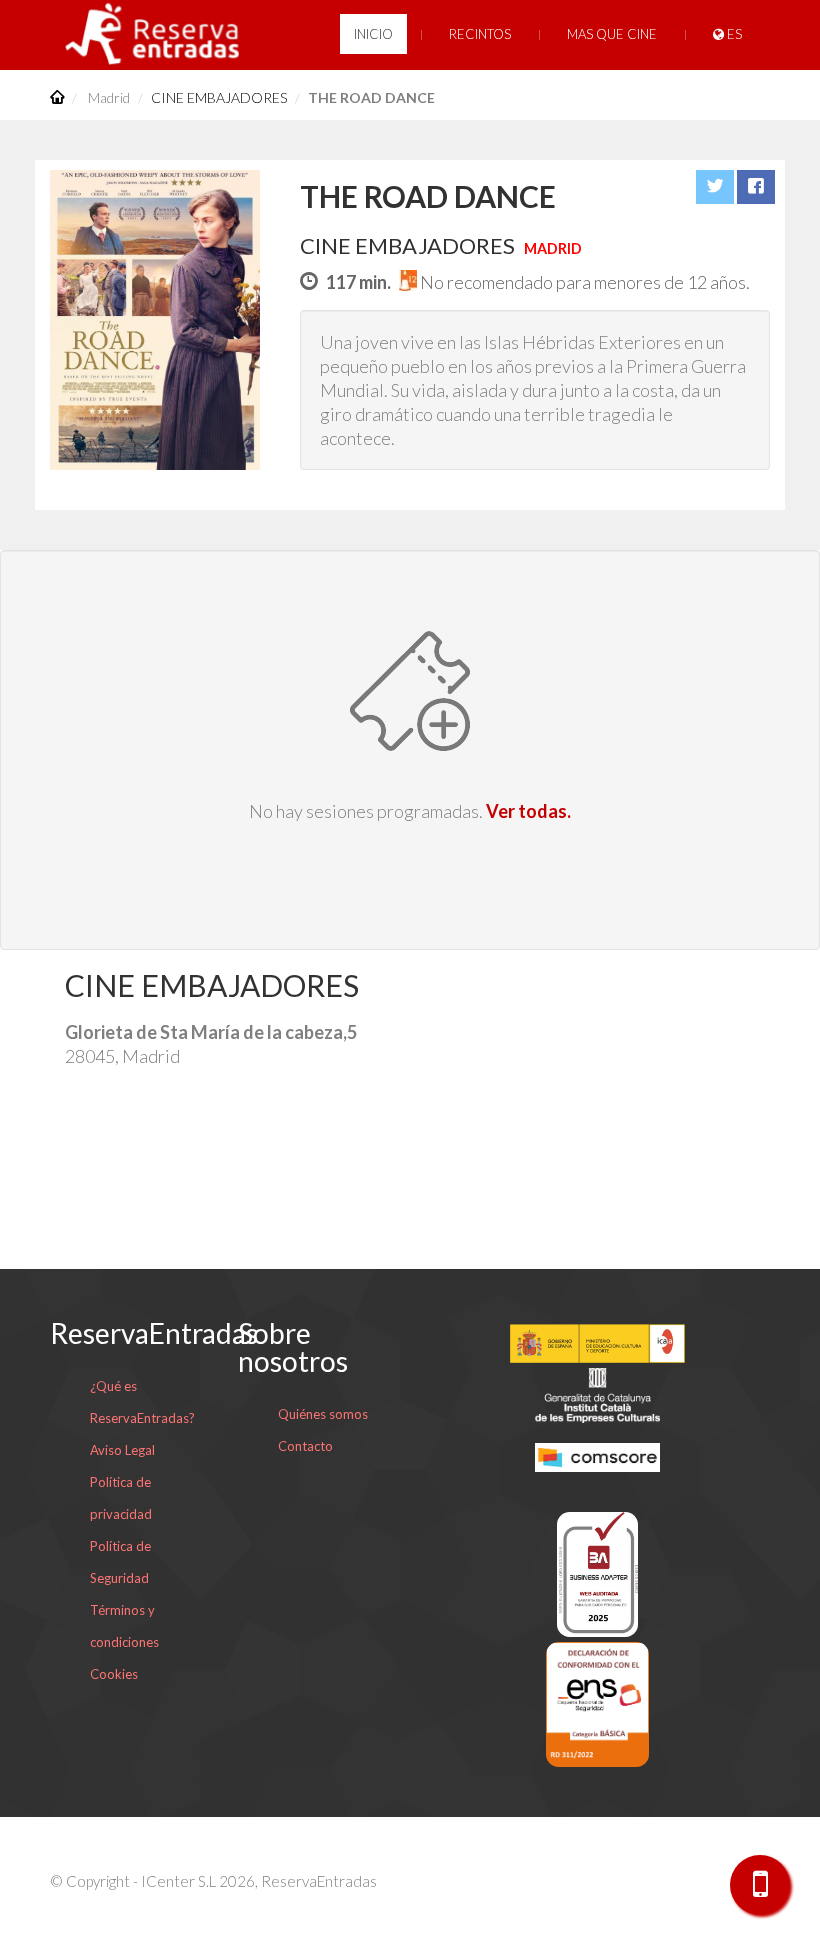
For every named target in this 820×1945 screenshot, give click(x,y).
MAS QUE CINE (612, 34)
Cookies (114, 1674)
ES (733, 34)
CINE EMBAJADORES (219, 97)
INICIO (373, 34)
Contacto (305, 1446)
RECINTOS (480, 34)
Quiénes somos (323, 1414)
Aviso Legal (122, 1450)
